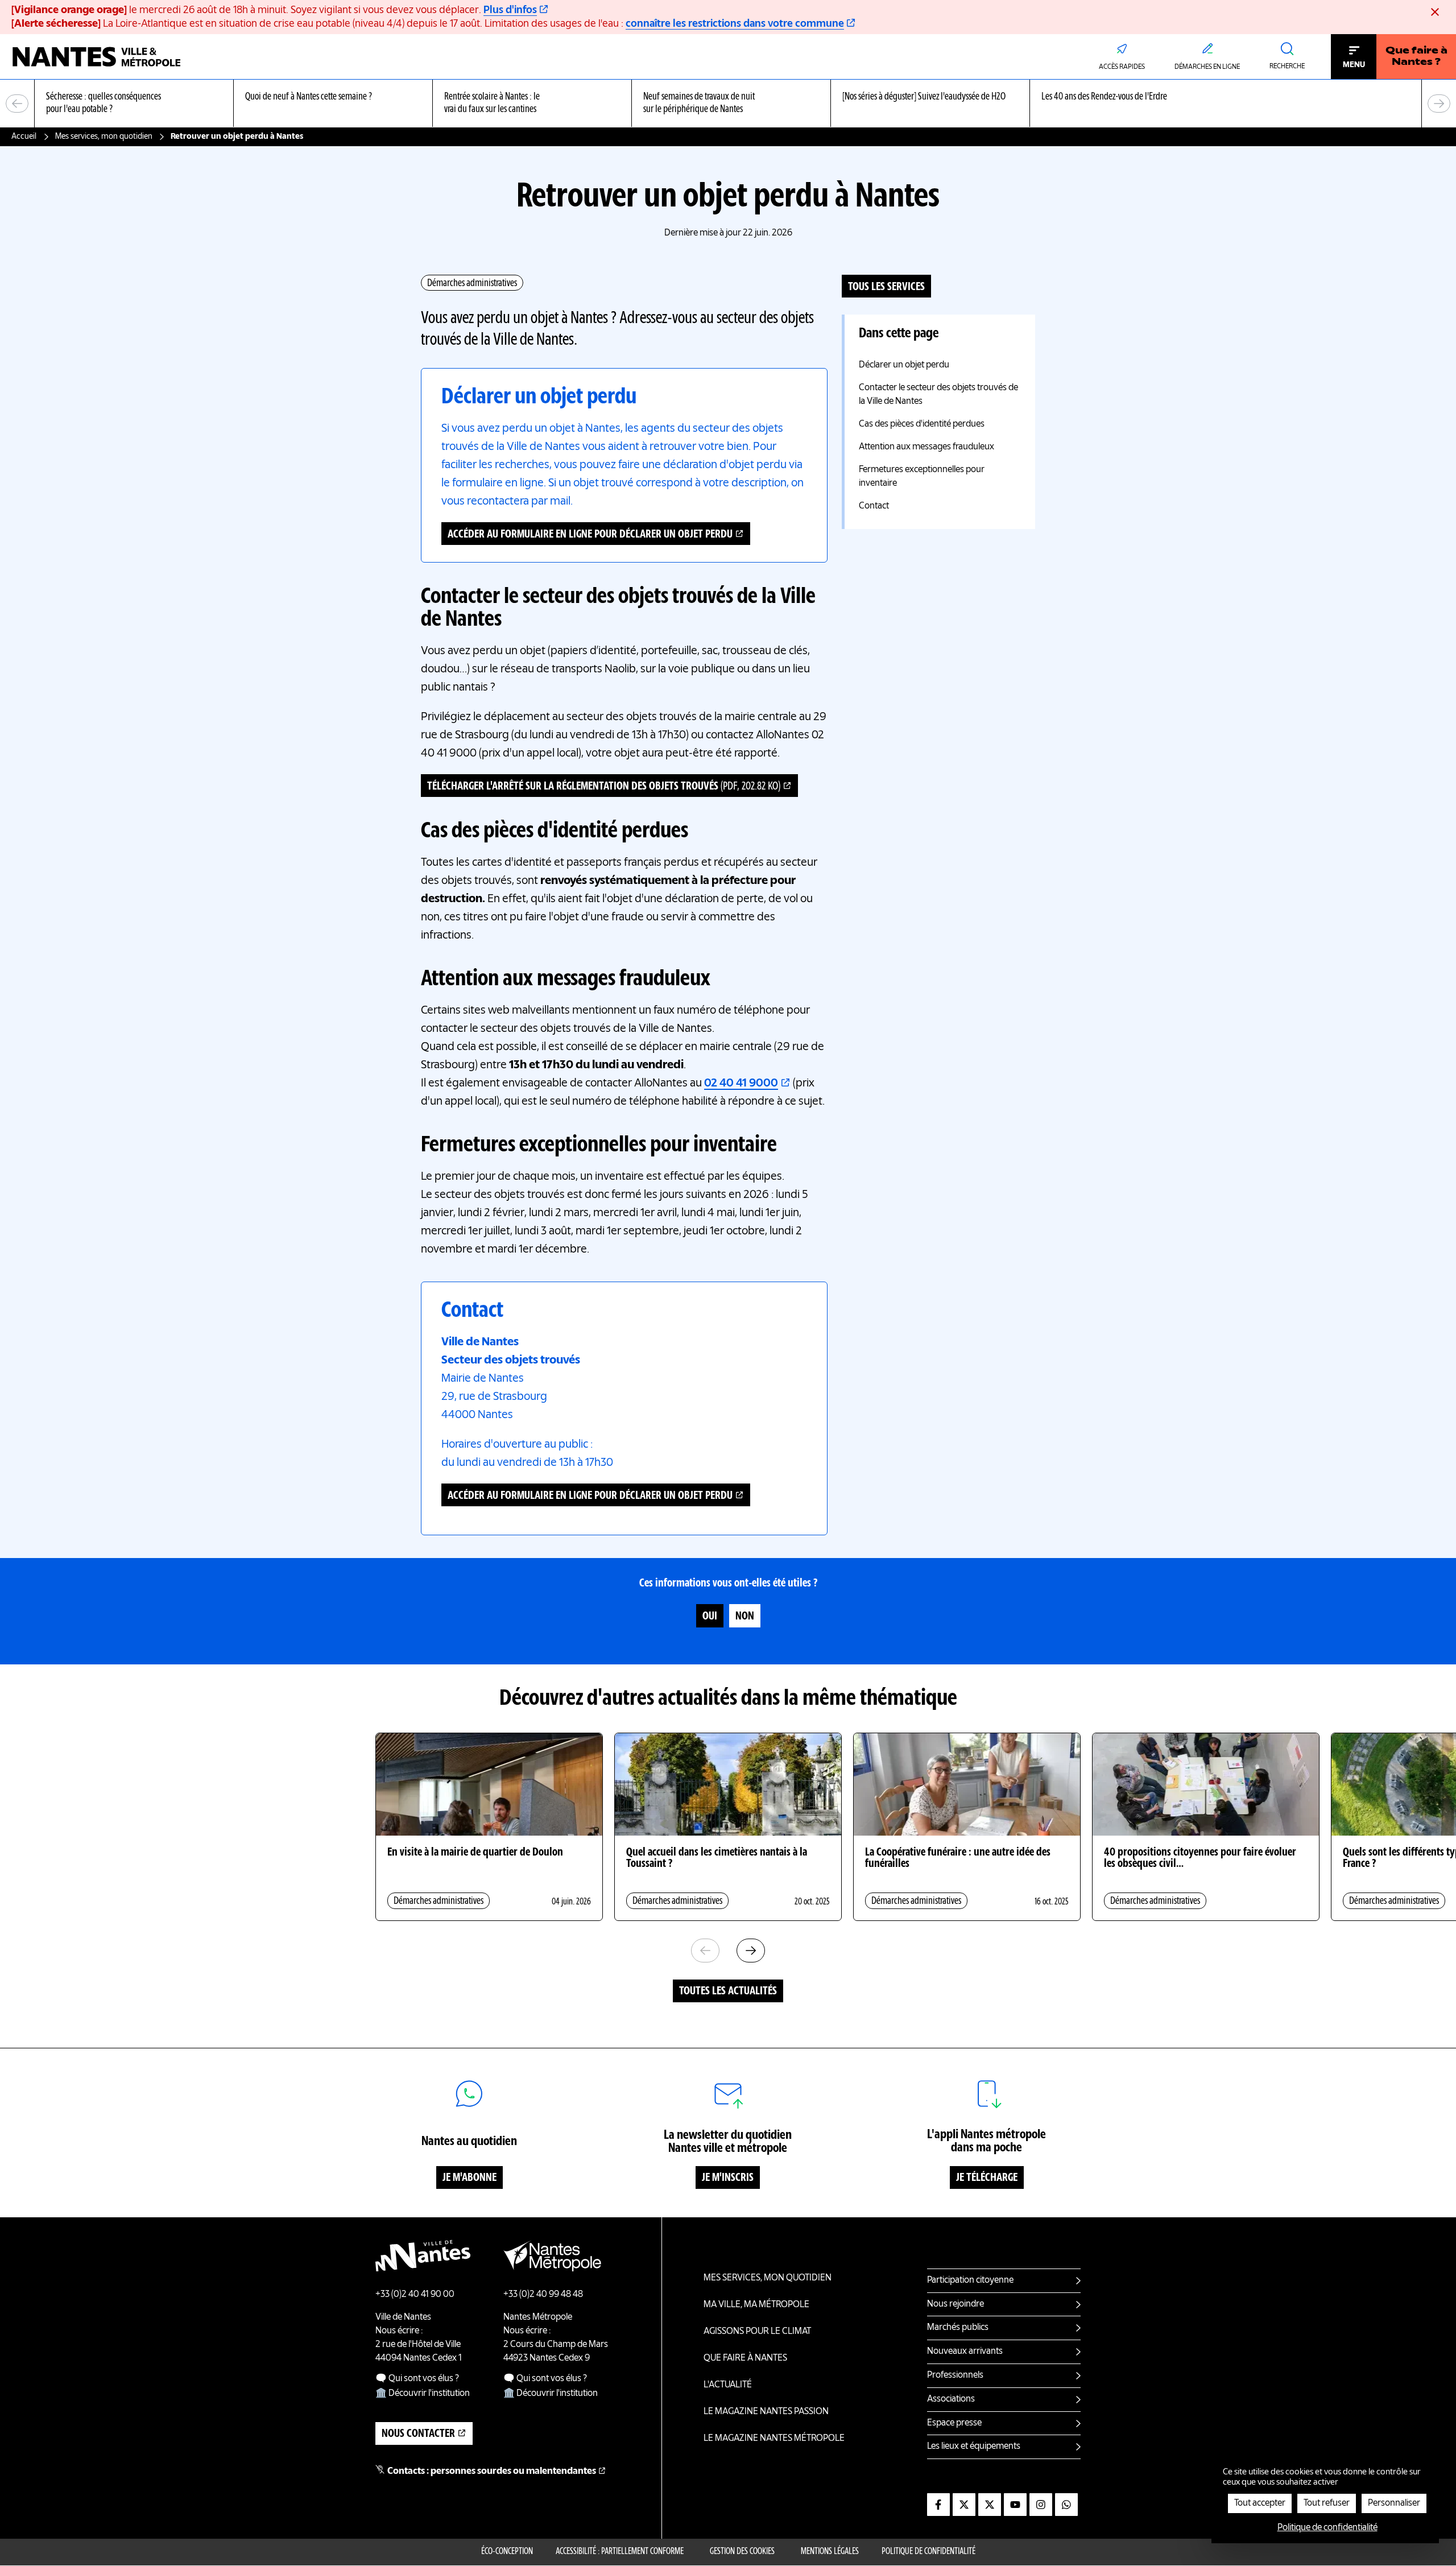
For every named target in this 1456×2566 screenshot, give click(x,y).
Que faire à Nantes (745, 2358)
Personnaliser (1394, 2503)
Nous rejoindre (955, 2304)
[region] (728, 104)
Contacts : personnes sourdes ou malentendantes (492, 2472)
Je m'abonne (470, 2178)
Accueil (24, 137)
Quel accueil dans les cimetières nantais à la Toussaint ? (717, 1858)
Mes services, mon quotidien (104, 137)
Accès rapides (1122, 67)
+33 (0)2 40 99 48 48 (543, 2295)
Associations (951, 2399)
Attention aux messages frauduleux (926, 447)
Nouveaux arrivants (965, 2352)
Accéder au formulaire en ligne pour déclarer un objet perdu (590, 535)
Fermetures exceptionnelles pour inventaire (922, 477)
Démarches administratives (472, 283)
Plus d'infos (510, 10)
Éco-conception (507, 2552)
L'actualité (728, 2385)
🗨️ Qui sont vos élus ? (417, 2379)
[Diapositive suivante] (1439, 104)
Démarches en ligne (1207, 67)
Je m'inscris (728, 2178)
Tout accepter (1260, 2503)
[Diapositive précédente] (17, 104)
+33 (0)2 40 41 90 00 (415, 2295)
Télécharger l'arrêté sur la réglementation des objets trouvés (604, 787)
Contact (874, 506)
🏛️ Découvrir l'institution (423, 2394)
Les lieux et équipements (974, 2447)
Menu (1354, 65)
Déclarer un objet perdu (904, 365)
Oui (710, 1617)
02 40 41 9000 (741, 1084)
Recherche (1287, 67)
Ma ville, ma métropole (756, 2305)
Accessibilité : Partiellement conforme (620, 2552)
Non (745, 1617)
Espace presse (954, 2423)
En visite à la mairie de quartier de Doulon (475, 1853)
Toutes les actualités (728, 1991)
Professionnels (955, 2375)
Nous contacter (418, 2434)
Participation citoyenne (970, 2280)
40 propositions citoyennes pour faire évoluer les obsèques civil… (1200, 1858)
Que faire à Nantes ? (1416, 57)
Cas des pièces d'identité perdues (922, 424)
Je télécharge (987, 2178)
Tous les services (886, 287)
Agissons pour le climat (757, 2332)
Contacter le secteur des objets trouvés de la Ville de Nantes (938, 395)
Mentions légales (830, 2552)
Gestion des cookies (742, 2552)
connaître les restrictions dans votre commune (735, 24)
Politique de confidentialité (928, 2552)
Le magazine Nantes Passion (766, 2412)
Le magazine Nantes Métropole (774, 2439)
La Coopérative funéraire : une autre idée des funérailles (958, 1858)
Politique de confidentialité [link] (1327, 2528)
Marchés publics (958, 2328)
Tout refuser (1327, 2503)
